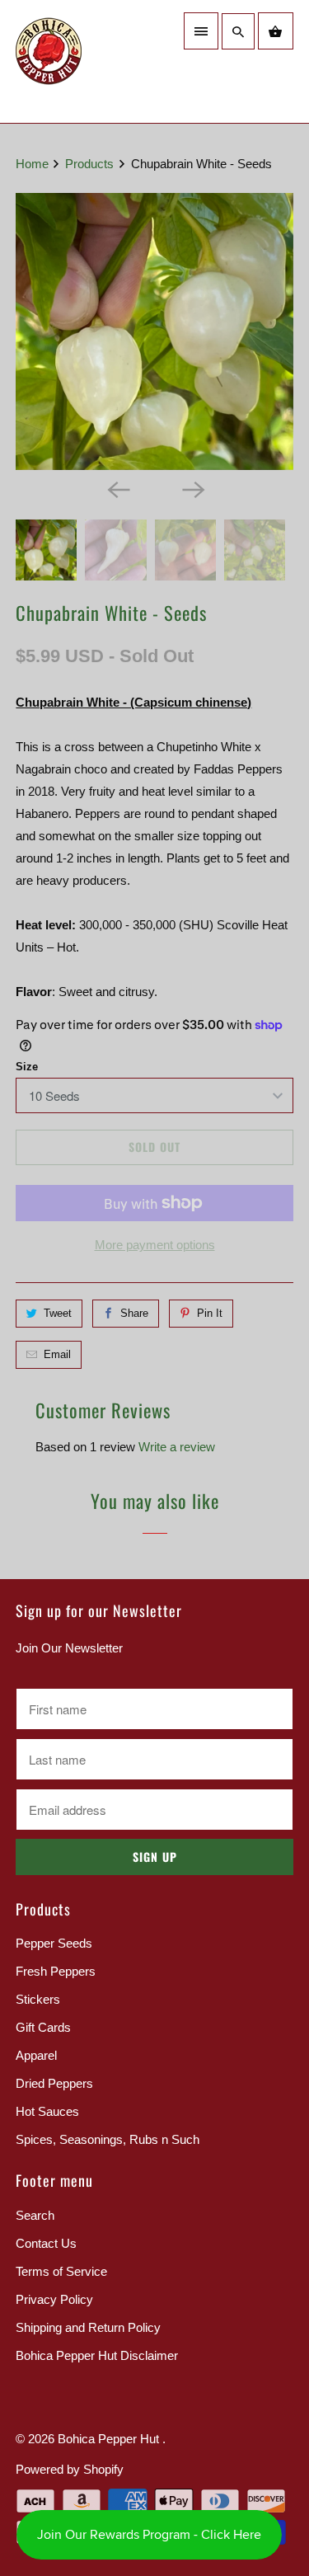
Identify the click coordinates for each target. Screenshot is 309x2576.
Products (91, 164)
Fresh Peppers (56, 1971)
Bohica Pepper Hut (110, 2439)
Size (27, 1067)
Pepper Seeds (54, 1943)
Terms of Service (61, 2271)
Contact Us (46, 2243)
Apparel (36, 2055)
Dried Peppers (54, 2083)
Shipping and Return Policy (88, 2327)
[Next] (192, 488)
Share (134, 1313)
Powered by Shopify (70, 2469)
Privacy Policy (54, 2299)
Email (57, 1354)
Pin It (210, 1313)
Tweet (58, 1313)
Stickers (38, 1999)
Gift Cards (43, 2027)
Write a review (177, 1447)
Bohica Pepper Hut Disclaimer (97, 2355)
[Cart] (275, 31)
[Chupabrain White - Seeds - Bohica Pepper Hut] (154, 331)
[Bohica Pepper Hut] (81, 61)
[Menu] (201, 31)
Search (35, 2215)
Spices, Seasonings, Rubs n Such (108, 2139)
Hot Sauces (47, 2111)
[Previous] (117, 488)
